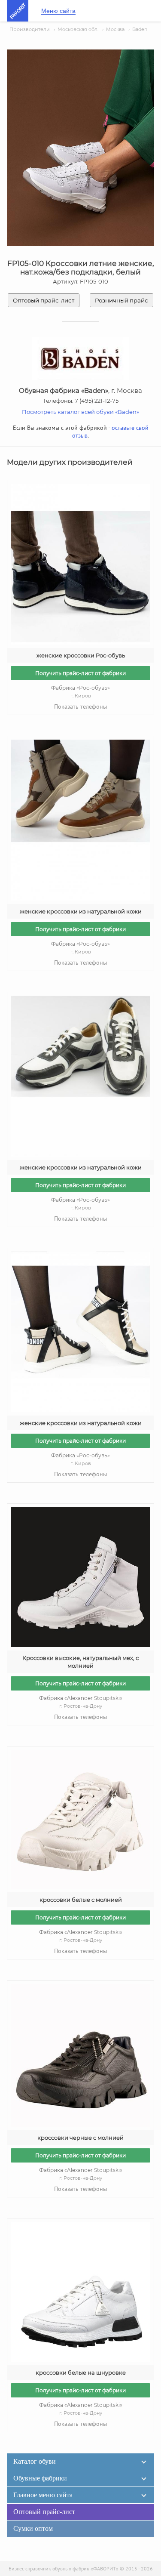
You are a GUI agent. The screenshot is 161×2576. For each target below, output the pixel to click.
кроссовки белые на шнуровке (81, 2372)
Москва (115, 29)
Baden (140, 29)
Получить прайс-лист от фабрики (80, 673)
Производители (30, 29)
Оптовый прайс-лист (44, 300)
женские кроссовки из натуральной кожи (81, 911)
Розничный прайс (122, 300)
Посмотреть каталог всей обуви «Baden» (80, 412)
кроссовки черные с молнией (80, 2138)
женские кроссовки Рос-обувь (81, 655)
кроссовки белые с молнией (81, 1900)
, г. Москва (80, 390)
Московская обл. (78, 29)
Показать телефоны (80, 706)
